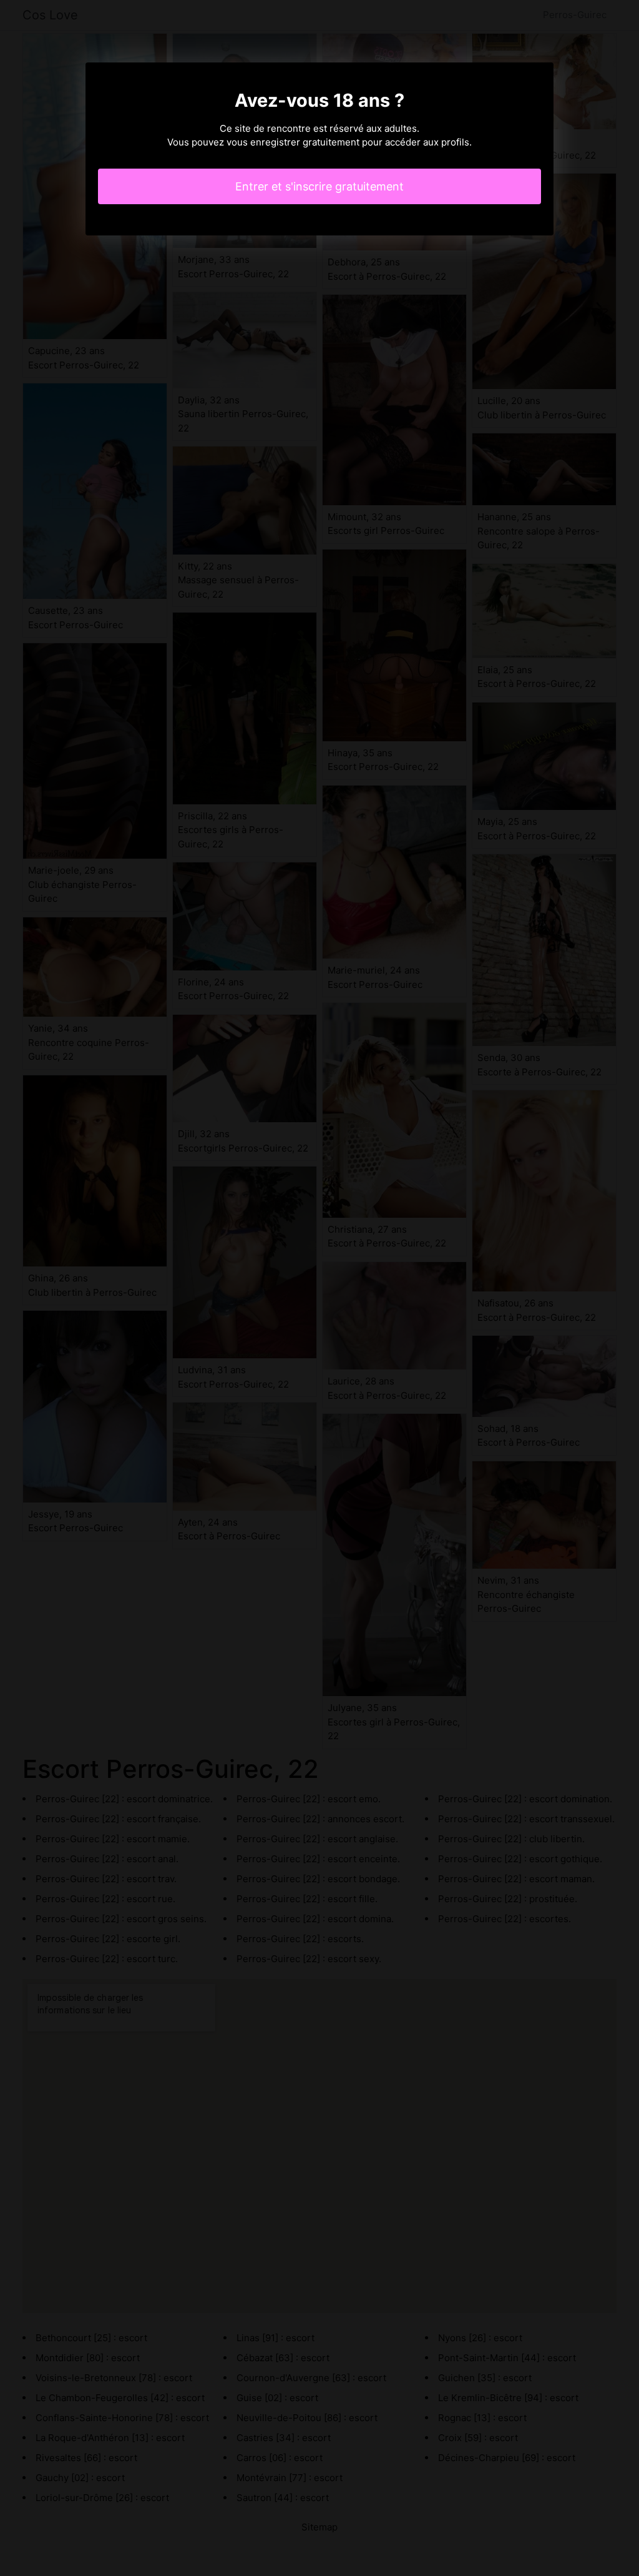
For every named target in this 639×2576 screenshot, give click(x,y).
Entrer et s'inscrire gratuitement (319, 186)
